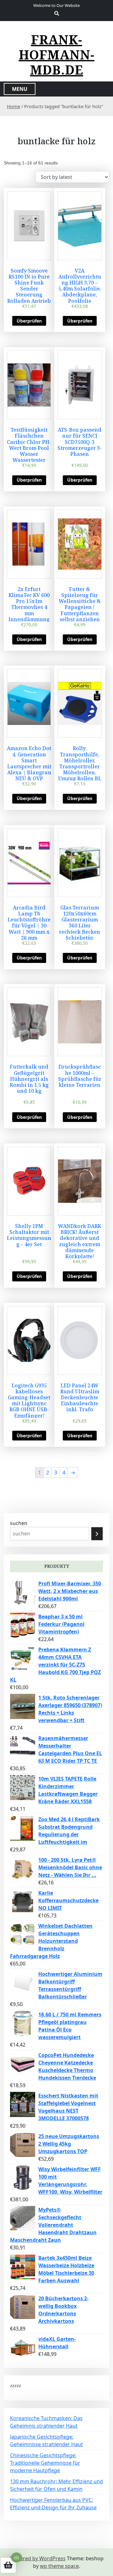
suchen (19, 1523)
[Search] (97, 1534)
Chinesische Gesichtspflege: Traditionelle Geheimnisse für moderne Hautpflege (45, 2463)
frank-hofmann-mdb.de (57, 55)
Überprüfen (29, 321)
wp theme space (59, 2566)
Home (13, 106)
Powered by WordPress (38, 2558)
